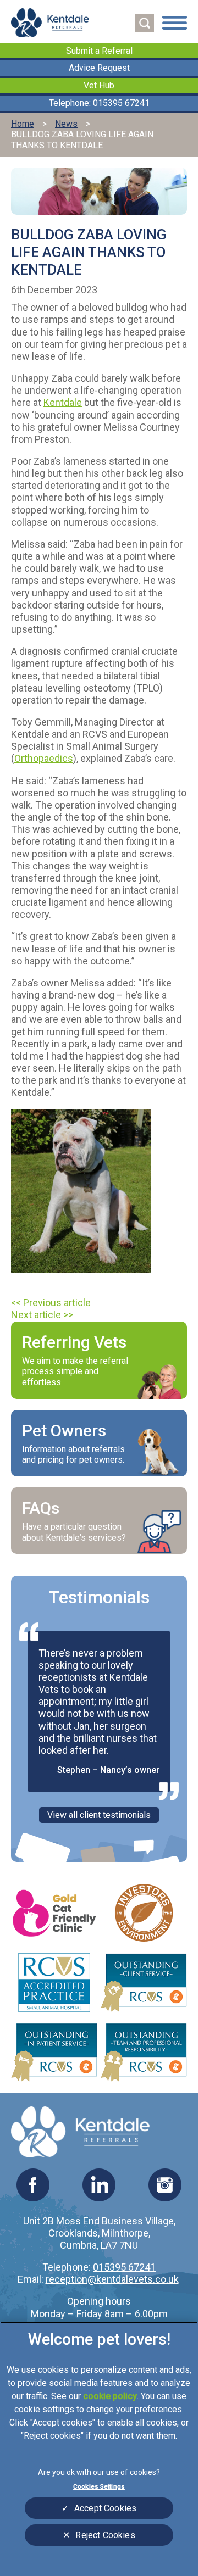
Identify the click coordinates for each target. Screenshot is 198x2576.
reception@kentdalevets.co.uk (112, 2279)
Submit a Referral (99, 51)
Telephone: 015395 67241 (99, 103)
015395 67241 (124, 2267)
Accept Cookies (105, 2508)
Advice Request (99, 68)
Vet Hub (99, 85)
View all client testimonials (99, 1815)
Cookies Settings (99, 2486)
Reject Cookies (105, 2535)
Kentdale (63, 402)
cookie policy (110, 2396)
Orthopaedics (44, 758)
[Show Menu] (175, 24)
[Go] (145, 23)
